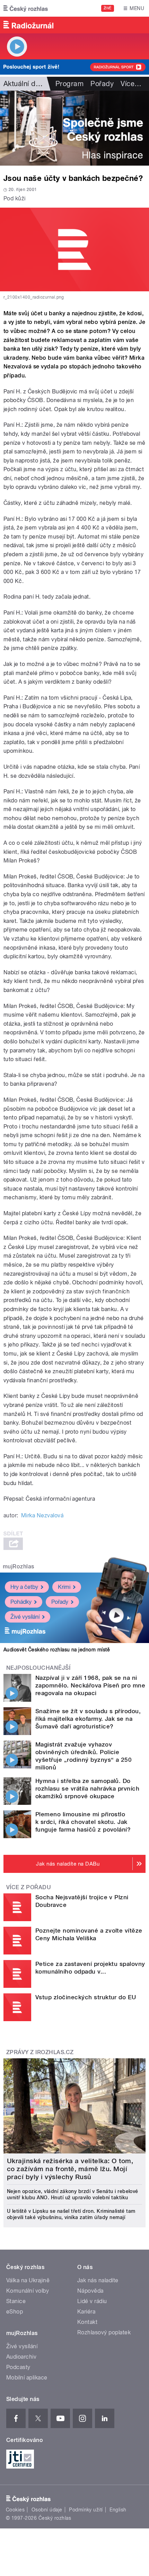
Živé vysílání (25, 1617)
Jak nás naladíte (98, 2280)
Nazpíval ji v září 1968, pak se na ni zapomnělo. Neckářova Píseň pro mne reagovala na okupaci (90, 1685)
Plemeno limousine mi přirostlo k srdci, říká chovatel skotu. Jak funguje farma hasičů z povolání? (83, 1822)
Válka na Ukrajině (28, 2280)
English (118, 2510)
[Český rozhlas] (26, 8)
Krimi (64, 1587)
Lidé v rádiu (92, 2301)
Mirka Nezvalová (42, 1515)
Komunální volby (28, 2291)
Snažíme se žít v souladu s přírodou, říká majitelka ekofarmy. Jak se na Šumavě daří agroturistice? (88, 1719)
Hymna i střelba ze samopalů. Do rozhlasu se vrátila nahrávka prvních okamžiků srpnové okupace (87, 1789)
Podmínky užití (86, 2510)
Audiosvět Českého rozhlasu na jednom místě (57, 1650)
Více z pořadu (29, 1887)
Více (131, 84)
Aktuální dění (24, 84)
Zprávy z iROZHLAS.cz (40, 2052)
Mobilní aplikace (27, 2378)
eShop (15, 2312)
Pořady (102, 84)
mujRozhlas (19, 1566)
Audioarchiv (21, 2357)
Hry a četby (24, 1587)
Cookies (15, 2510)
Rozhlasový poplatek (104, 2332)
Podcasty (18, 2367)
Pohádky (21, 1602)
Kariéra (86, 2312)
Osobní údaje (47, 2510)
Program (69, 84)
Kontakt (87, 2322)
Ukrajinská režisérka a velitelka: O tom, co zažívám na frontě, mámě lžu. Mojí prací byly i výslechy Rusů (70, 2169)
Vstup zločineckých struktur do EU (86, 1997)
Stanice (16, 2301)
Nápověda (90, 2291)
